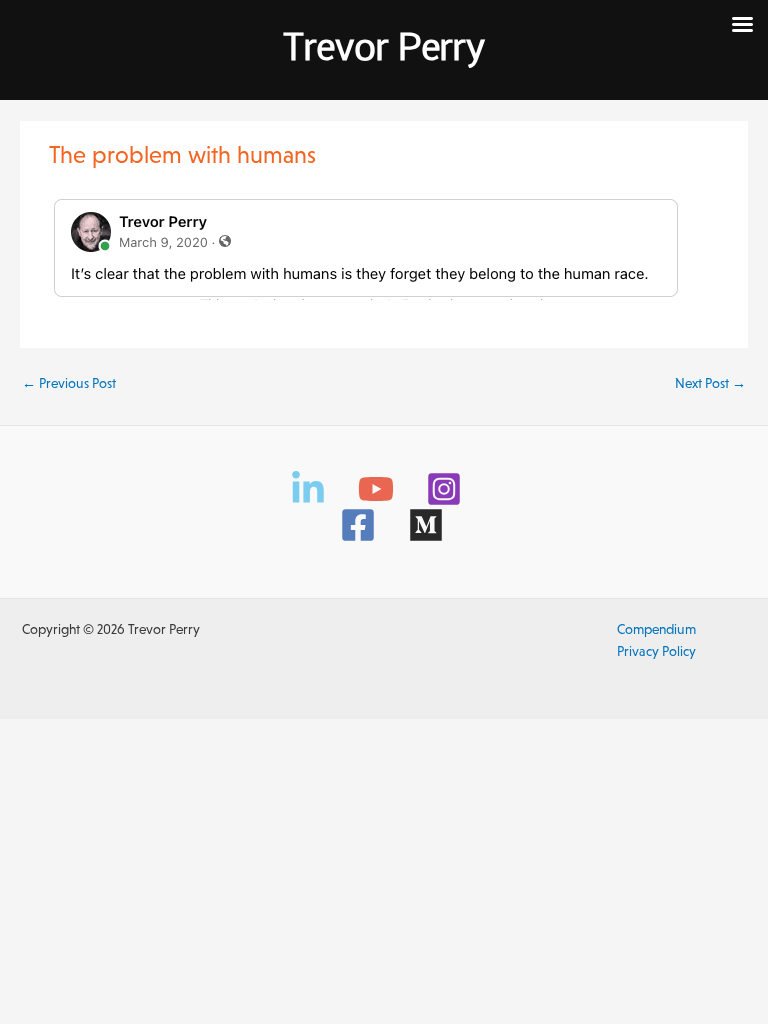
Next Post (710, 383)
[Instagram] (444, 489)
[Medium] (426, 525)
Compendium (656, 629)
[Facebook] (358, 525)
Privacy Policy (656, 651)
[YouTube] (376, 489)
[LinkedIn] (308, 489)
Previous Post (69, 383)
